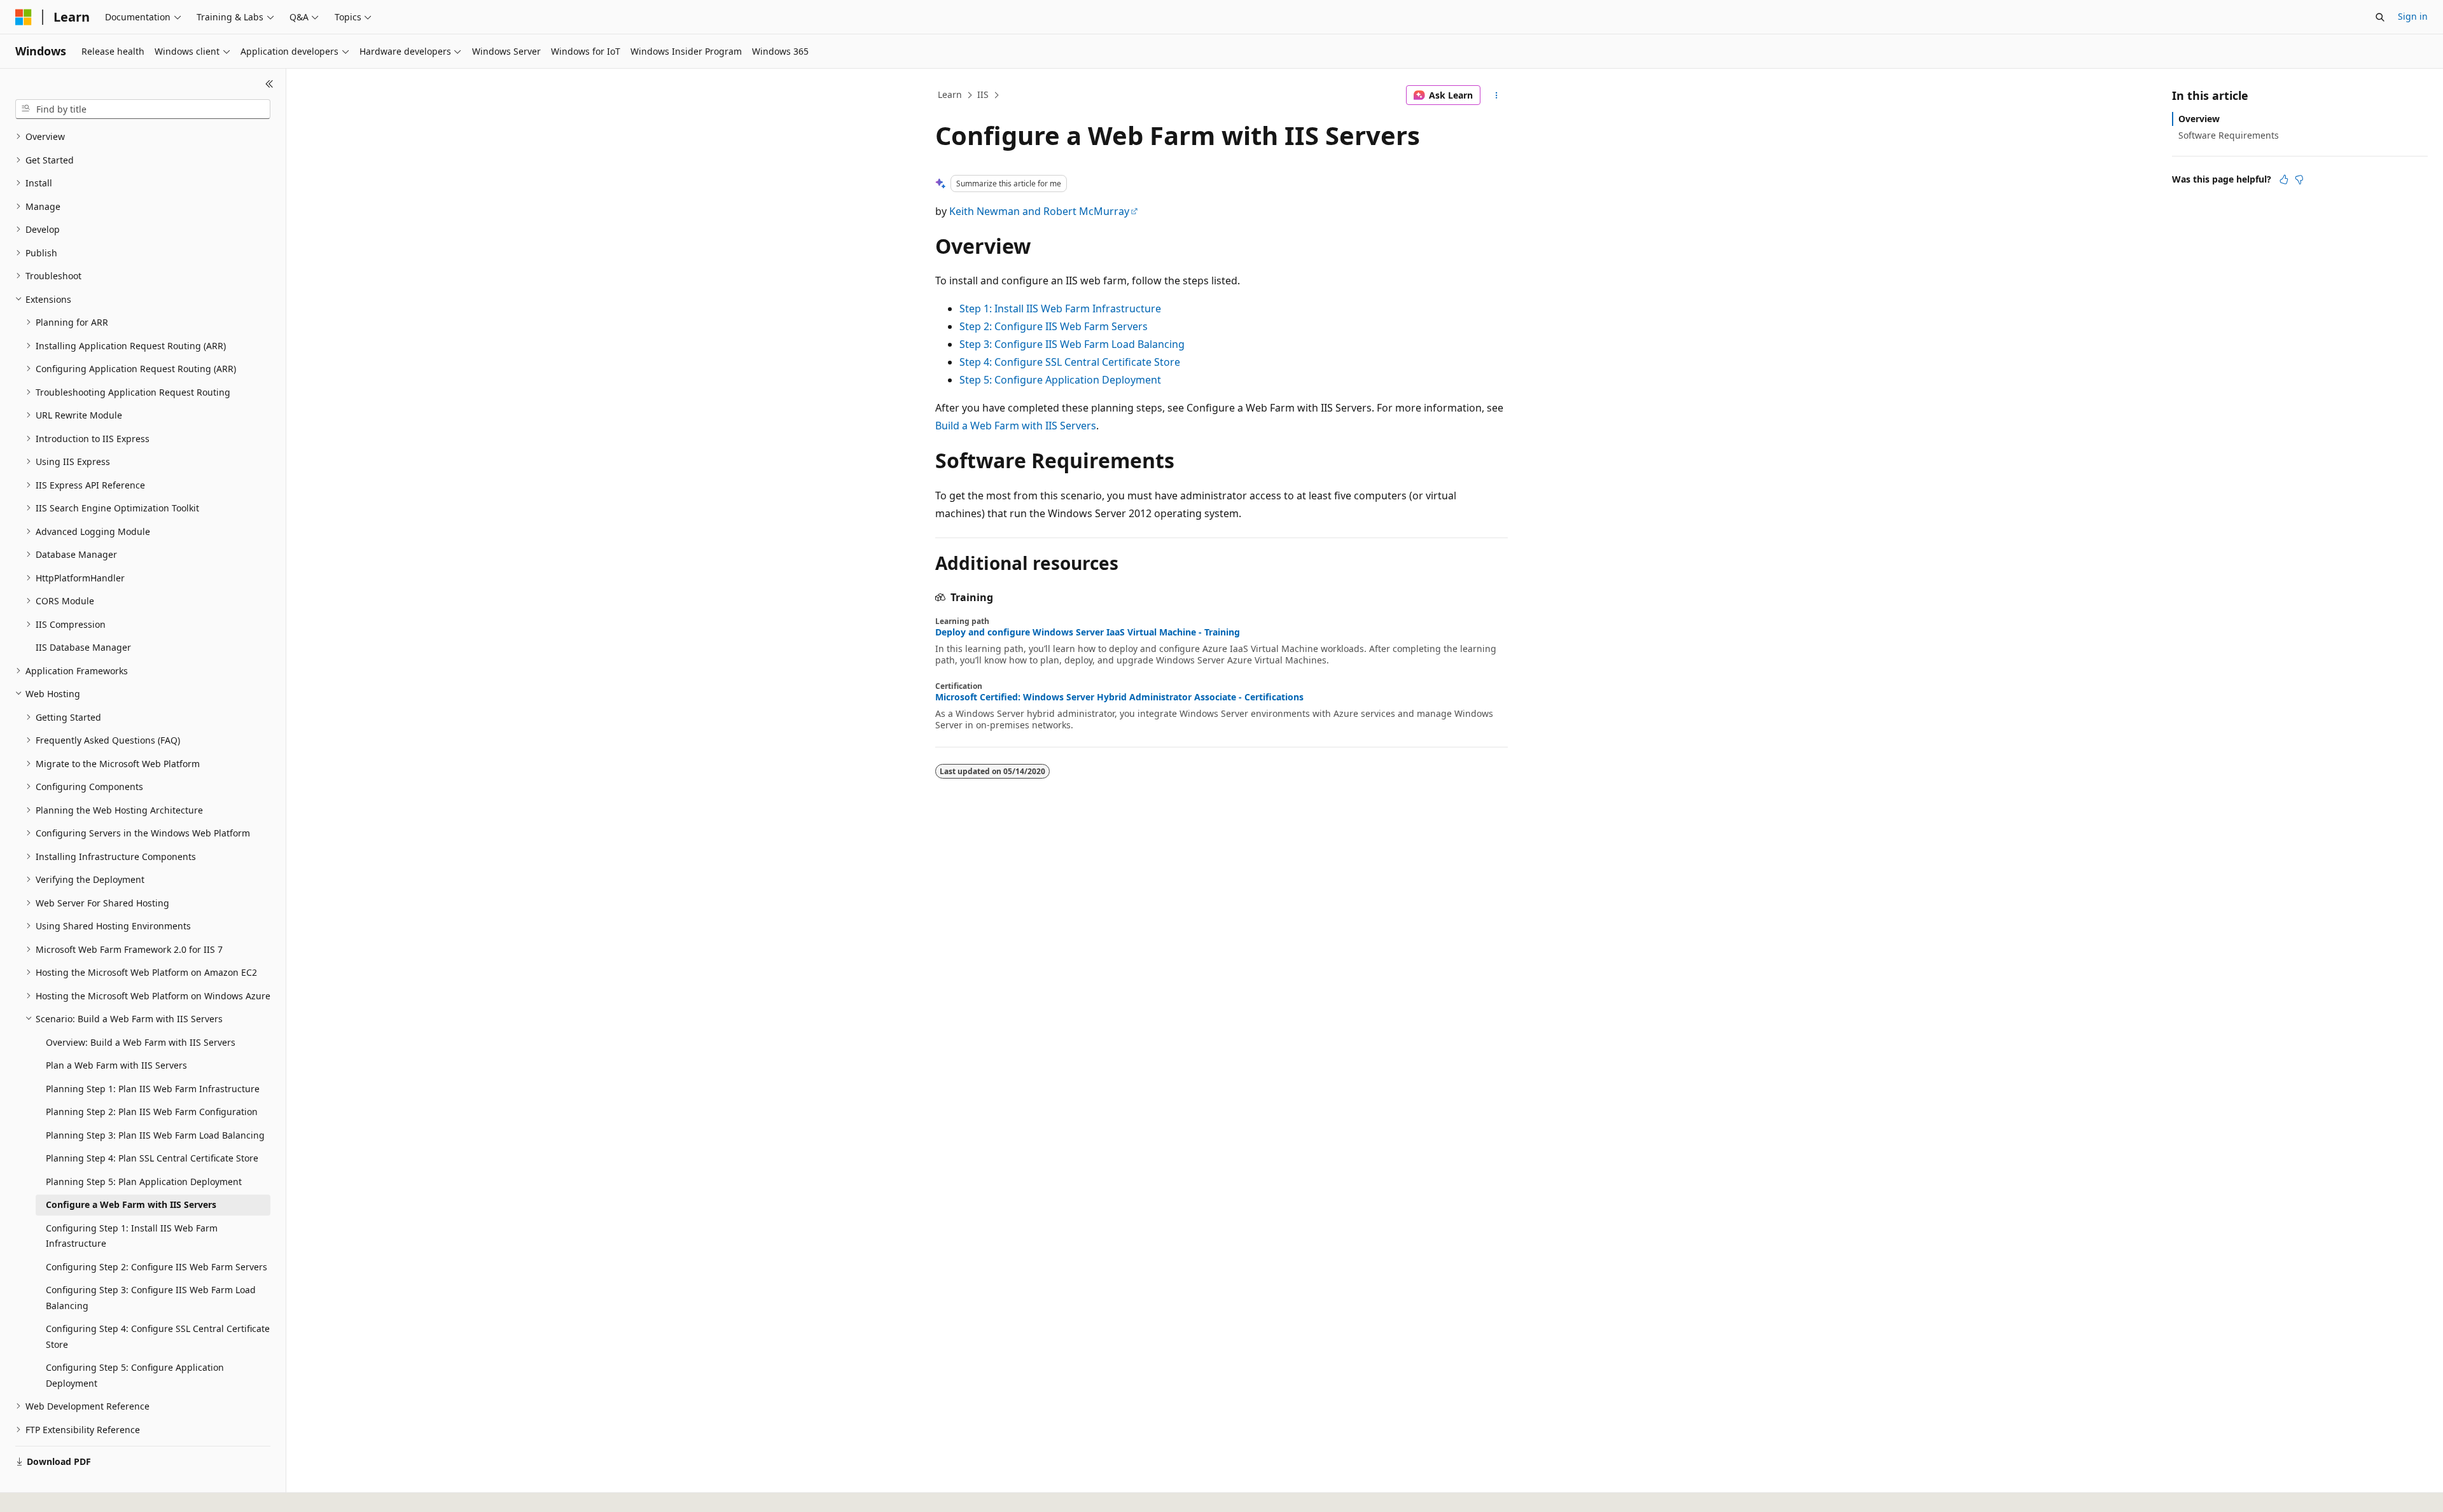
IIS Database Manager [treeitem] (83, 647)
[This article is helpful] (2284, 179)
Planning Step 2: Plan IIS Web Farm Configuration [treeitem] (152, 1112)
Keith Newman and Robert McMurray (1039, 211)
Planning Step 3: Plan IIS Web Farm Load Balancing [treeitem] (155, 1135)
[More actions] (1497, 95)
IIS (983, 94)
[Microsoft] (24, 17)
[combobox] (143, 109)
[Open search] (2380, 17)
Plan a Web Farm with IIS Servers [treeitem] (116, 1065)
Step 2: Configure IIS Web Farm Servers (1054, 326)
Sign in (2413, 16)
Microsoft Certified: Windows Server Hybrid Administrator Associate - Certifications (1119, 697)
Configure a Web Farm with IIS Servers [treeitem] (131, 1204)
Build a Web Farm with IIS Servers (1016, 426)
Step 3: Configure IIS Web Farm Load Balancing (1072, 344)
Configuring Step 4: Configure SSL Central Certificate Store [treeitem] (158, 1336)
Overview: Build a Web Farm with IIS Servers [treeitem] (141, 1042)
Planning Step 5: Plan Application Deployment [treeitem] (144, 1182)
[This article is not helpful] (2299, 179)
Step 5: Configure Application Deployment (1060, 380)
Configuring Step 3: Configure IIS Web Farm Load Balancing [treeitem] (151, 1298)
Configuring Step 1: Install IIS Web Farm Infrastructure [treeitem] (132, 1236)
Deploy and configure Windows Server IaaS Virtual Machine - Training (1088, 632)
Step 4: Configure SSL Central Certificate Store (1070, 362)
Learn (950, 94)
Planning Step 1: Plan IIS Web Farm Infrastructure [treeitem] (153, 1089)
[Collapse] (269, 84)
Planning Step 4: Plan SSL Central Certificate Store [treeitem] (152, 1158)
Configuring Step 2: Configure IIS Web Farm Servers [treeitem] (157, 1267)
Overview (2199, 119)
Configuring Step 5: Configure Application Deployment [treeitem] (135, 1375)
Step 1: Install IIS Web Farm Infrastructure (1060, 309)
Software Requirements (2229, 135)
